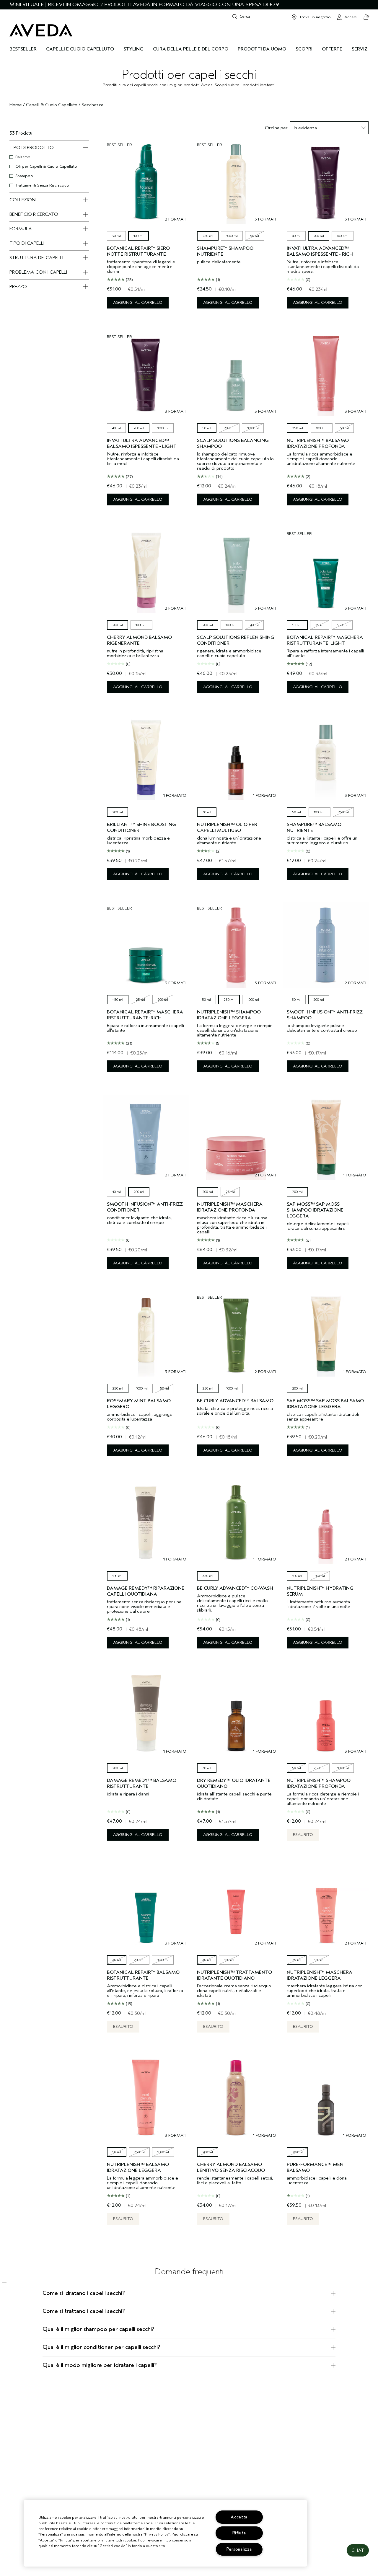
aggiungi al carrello (138, 302)
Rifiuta (239, 2533)
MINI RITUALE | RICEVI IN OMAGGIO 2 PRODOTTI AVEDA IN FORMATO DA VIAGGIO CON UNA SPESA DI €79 (144, 5)
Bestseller (23, 49)
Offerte (332, 49)
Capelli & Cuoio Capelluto (52, 105)
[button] (358, 2550)
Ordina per (276, 128)
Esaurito (303, 1835)
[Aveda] (41, 30)
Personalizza (239, 2549)
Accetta (239, 2517)
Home (16, 105)
